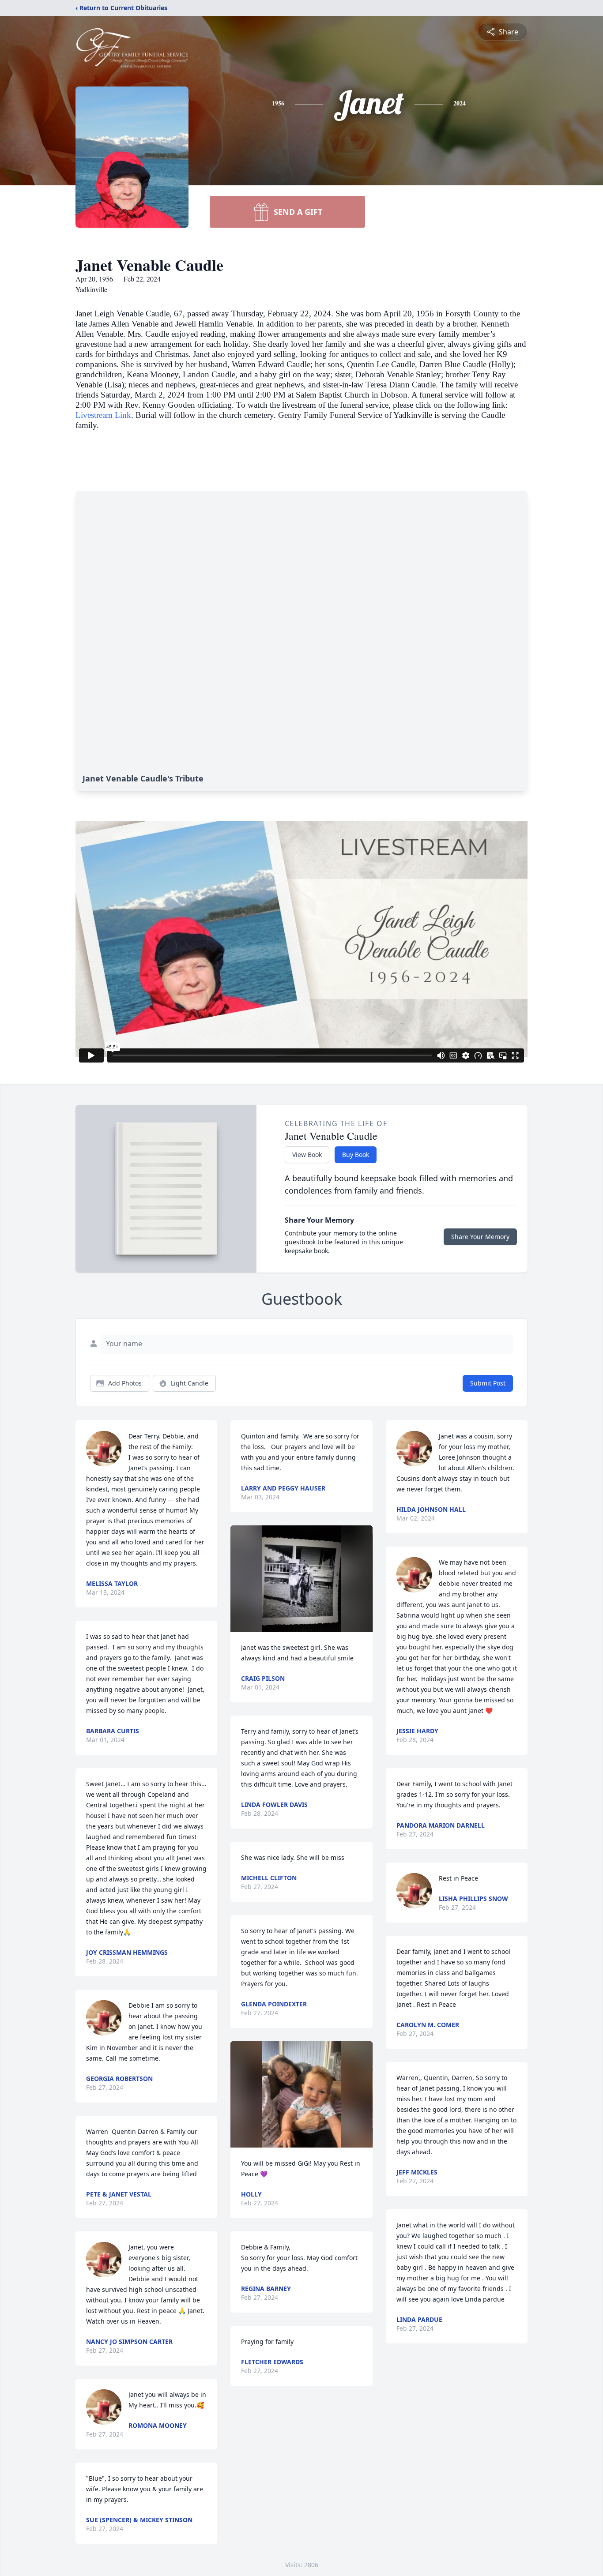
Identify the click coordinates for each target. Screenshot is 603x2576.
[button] (302, 1579)
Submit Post (488, 1383)
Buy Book (356, 1155)
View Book (307, 1155)
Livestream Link (103, 415)
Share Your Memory (480, 1237)
